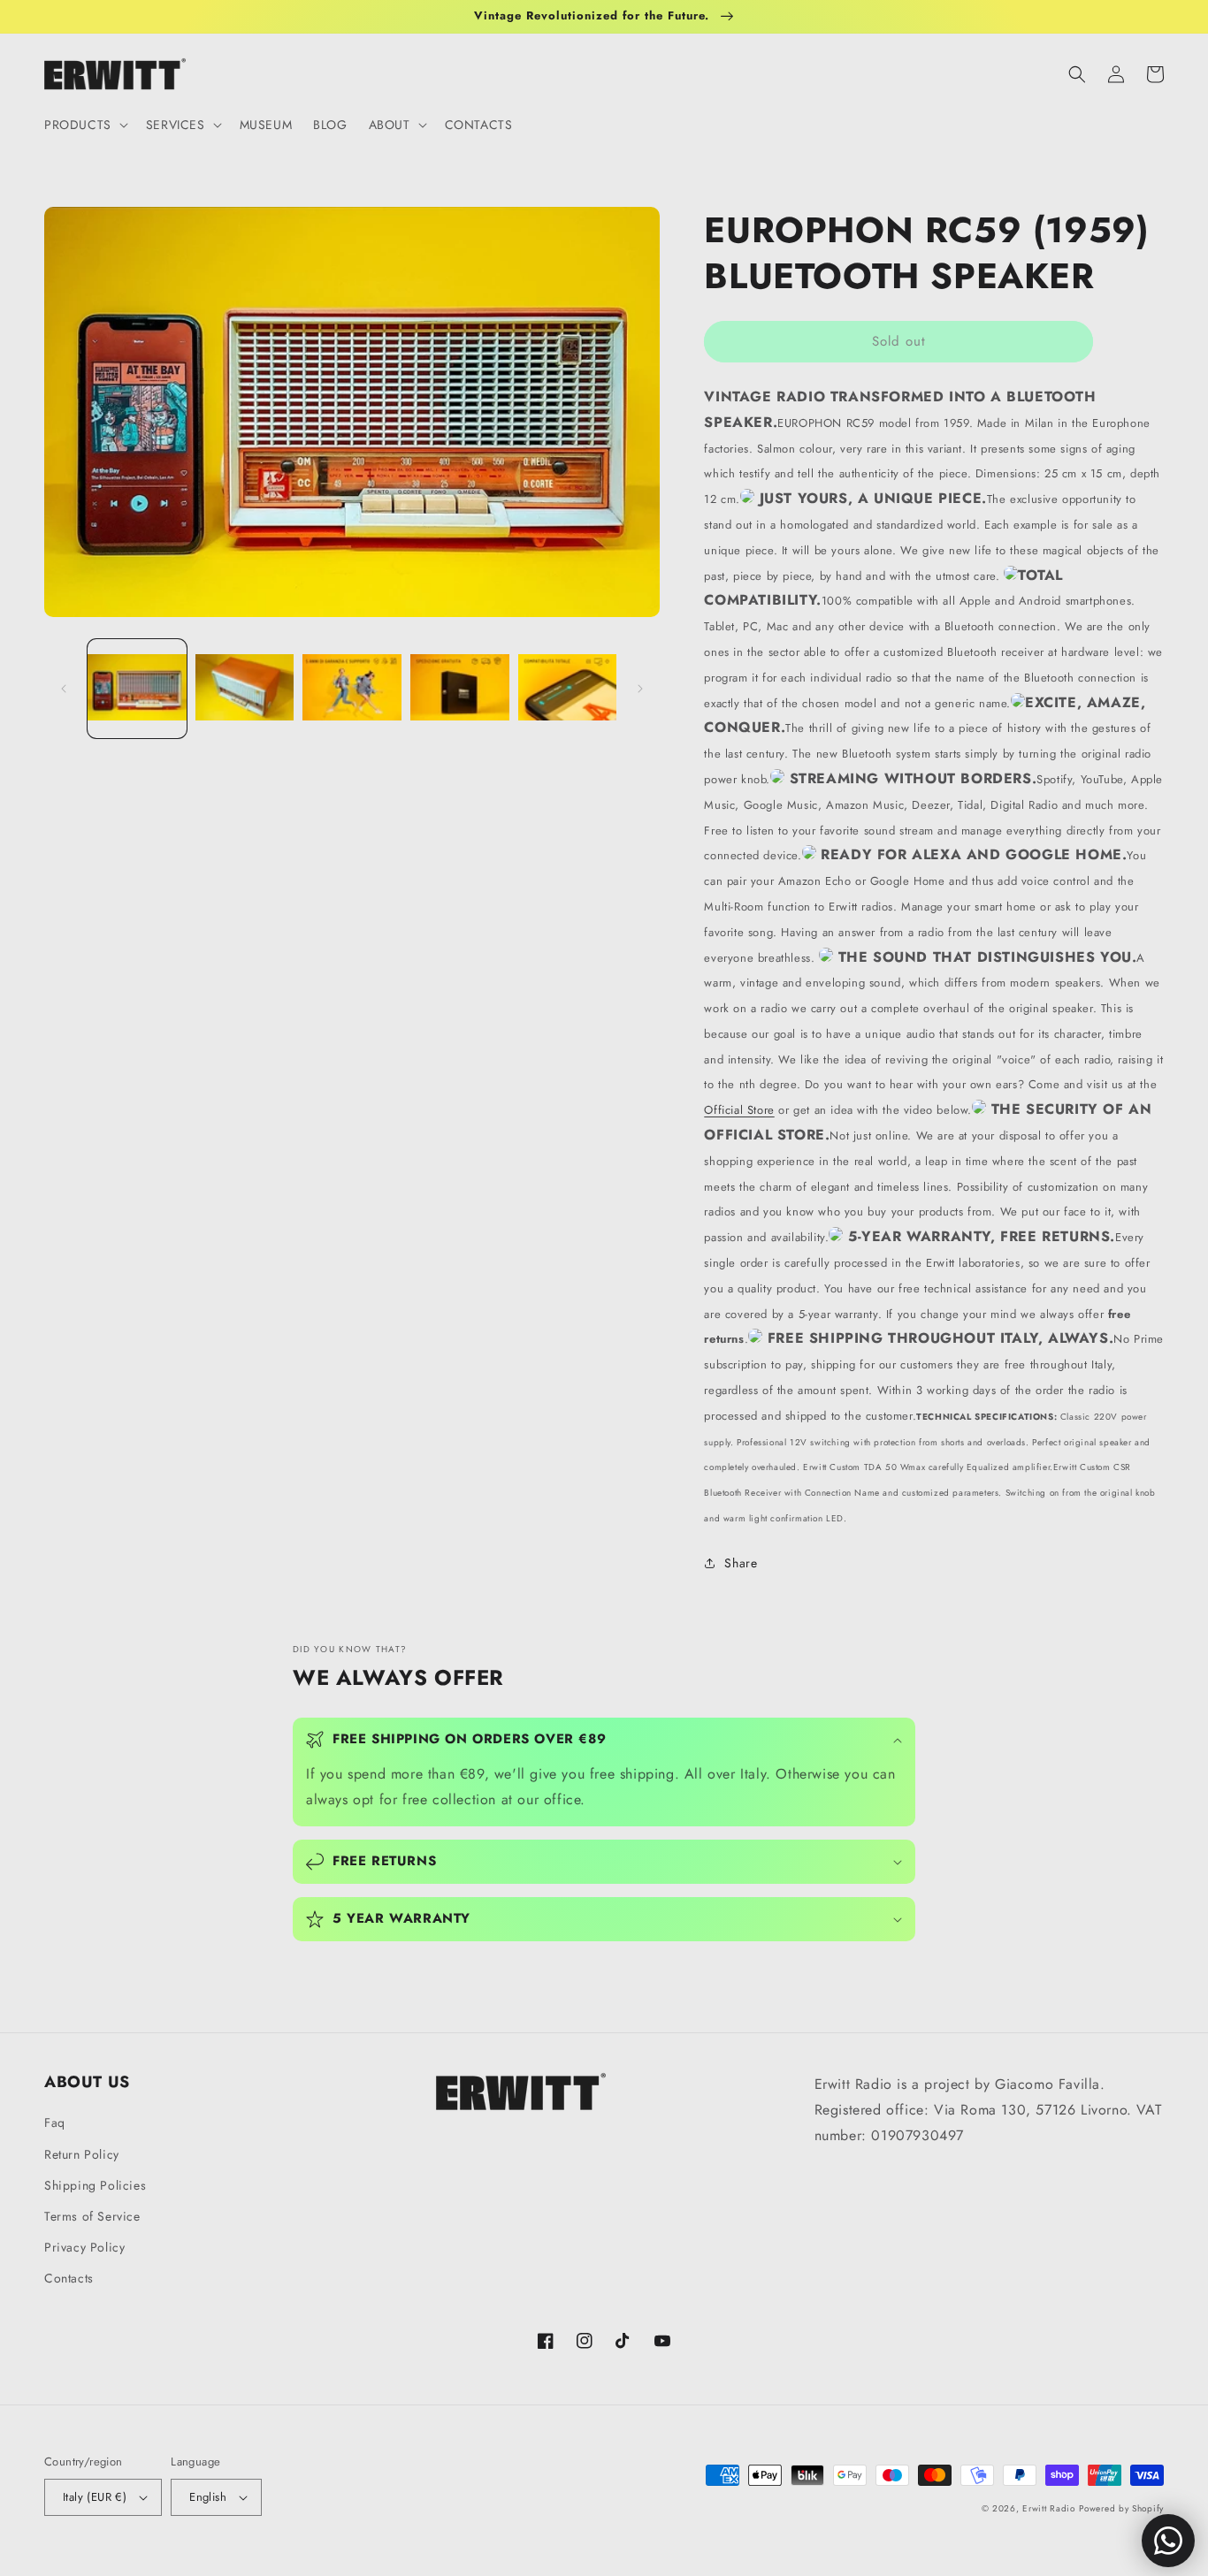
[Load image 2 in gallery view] (245, 689)
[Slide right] (640, 689)
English (208, 2497)
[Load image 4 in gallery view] (460, 689)
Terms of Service (92, 2216)
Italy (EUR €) (95, 2497)
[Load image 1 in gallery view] (137, 689)
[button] (84, 125)
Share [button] (741, 1563)
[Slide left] (64, 689)
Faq (55, 2123)
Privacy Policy (84, 2247)
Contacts (69, 2278)
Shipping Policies (95, 2185)
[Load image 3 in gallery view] (352, 689)
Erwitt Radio (1048, 2508)
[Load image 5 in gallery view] (568, 689)
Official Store (739, 1110)
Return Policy (82, 2154)
